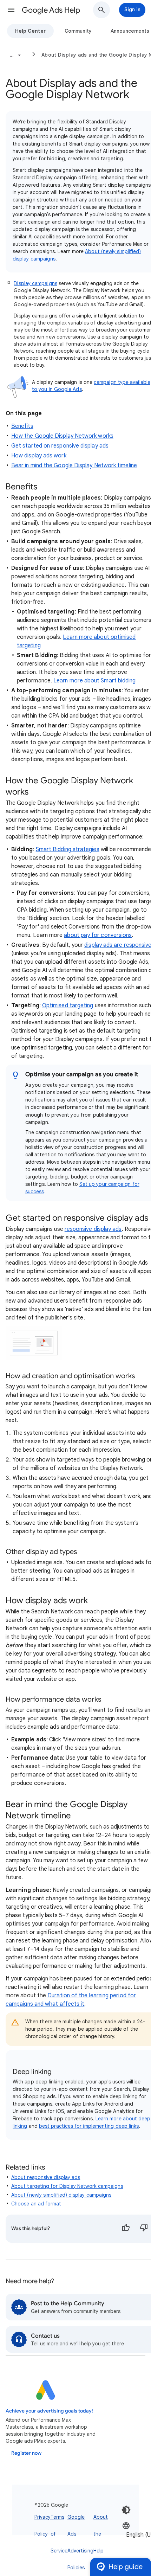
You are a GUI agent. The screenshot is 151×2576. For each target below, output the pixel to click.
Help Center (30, 31)
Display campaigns (35, 283)
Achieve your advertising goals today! (49, 2411)
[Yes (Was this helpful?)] (126, 2229)
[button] (11, 10)
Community (78, 31)
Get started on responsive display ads (60, 446)
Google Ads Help (51, 10)
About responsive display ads (46, 2177)
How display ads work (39, 456)
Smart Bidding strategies (68, 849)
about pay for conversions (98, 935)
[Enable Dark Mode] (126, 2510)
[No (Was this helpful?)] (144, 2229)
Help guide (126, 2567)
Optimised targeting (68, 1006)
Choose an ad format (36, 2204)
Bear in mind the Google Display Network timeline (74, 465)
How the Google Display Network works (62, 436)
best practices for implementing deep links (89, 2126)
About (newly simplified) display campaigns (61, 2195)
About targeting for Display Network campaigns (67, 2186)
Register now (26, 2453)
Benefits (22, 426)
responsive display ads (93, 1229)
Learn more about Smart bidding (94, 681)
